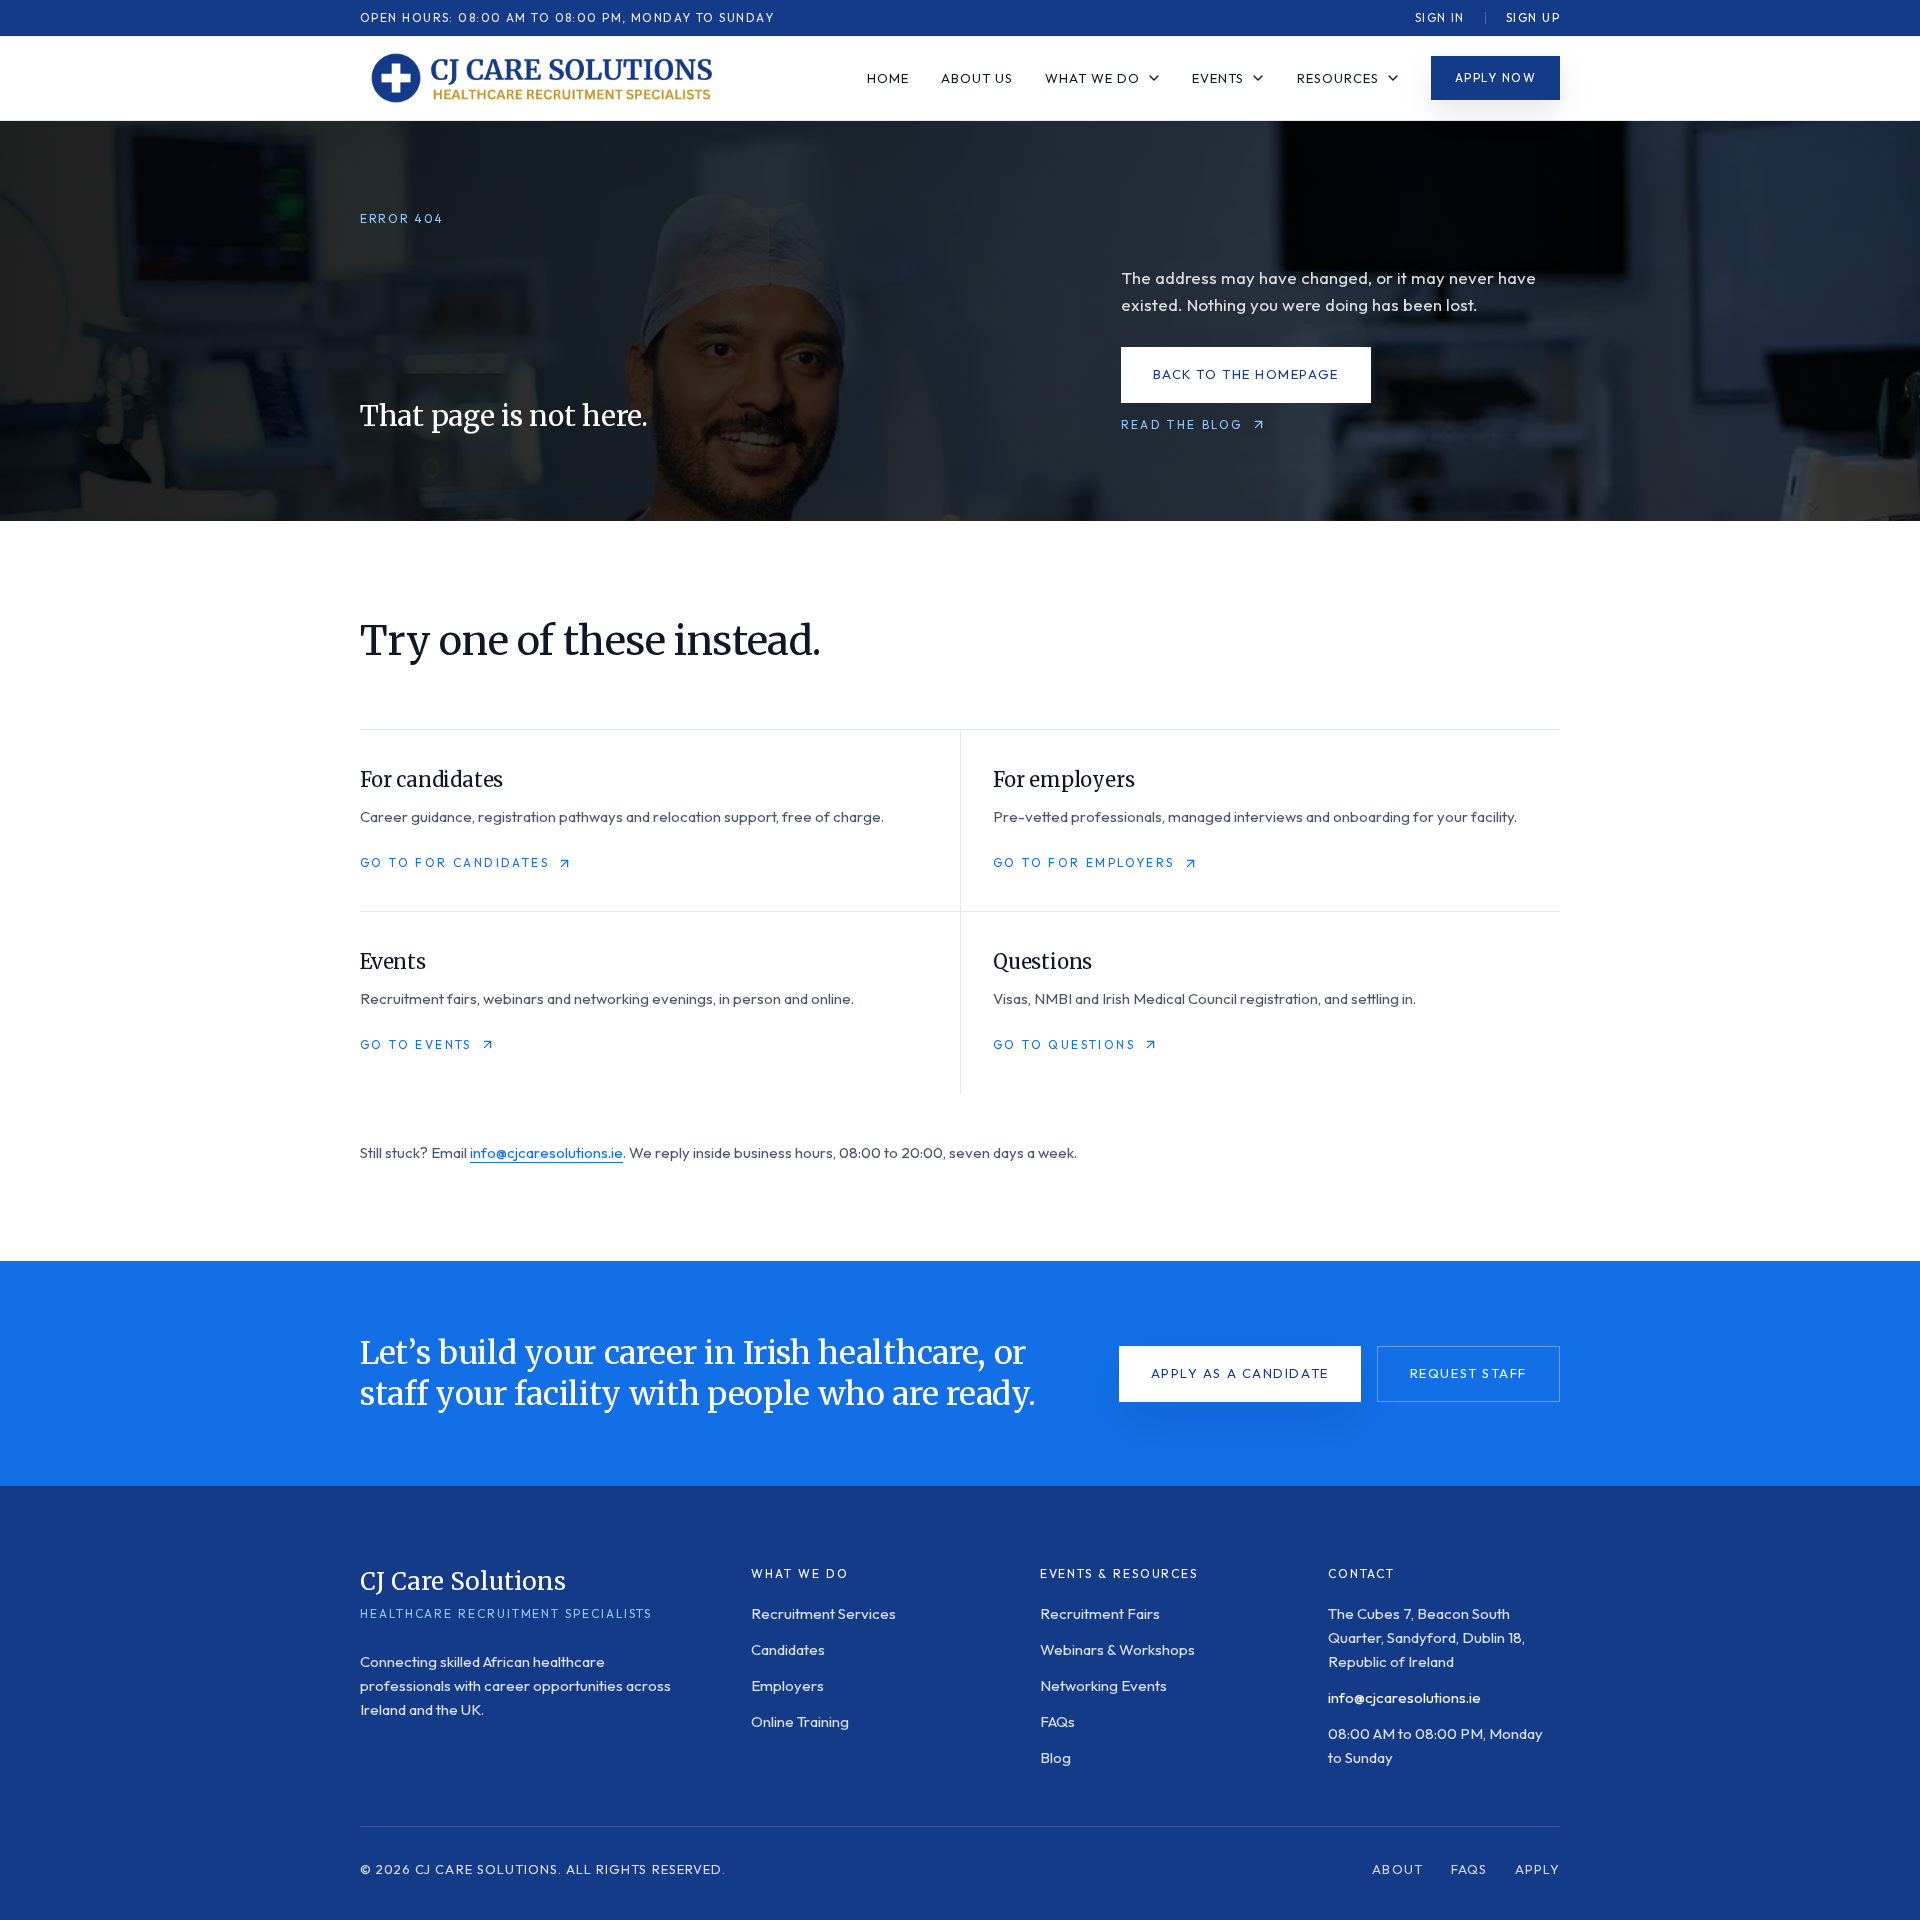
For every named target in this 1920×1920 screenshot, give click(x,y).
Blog (1055, 1757)
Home (888, 78)
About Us (977, 78)
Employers (787, 1685)
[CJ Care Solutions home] (540, 78)
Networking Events (1103, 1685)
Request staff (1468, 1373)
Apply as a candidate (1240, 1373)
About (1397, 1869)
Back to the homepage (1246, 374)
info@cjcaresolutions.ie (546, 1152)
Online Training (800, 1721)
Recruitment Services (823, 1613)
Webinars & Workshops (1117, 1649)
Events (1218, 78)
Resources (1338, 78)
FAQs (1057, 1721)
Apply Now (1495, 77)
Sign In (1440, 17)
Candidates (788, 1649)
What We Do (1092, 78)
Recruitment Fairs (1100, 1613)
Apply (1537, 1869)
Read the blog (1182, 424)
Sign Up (1533, 17)
